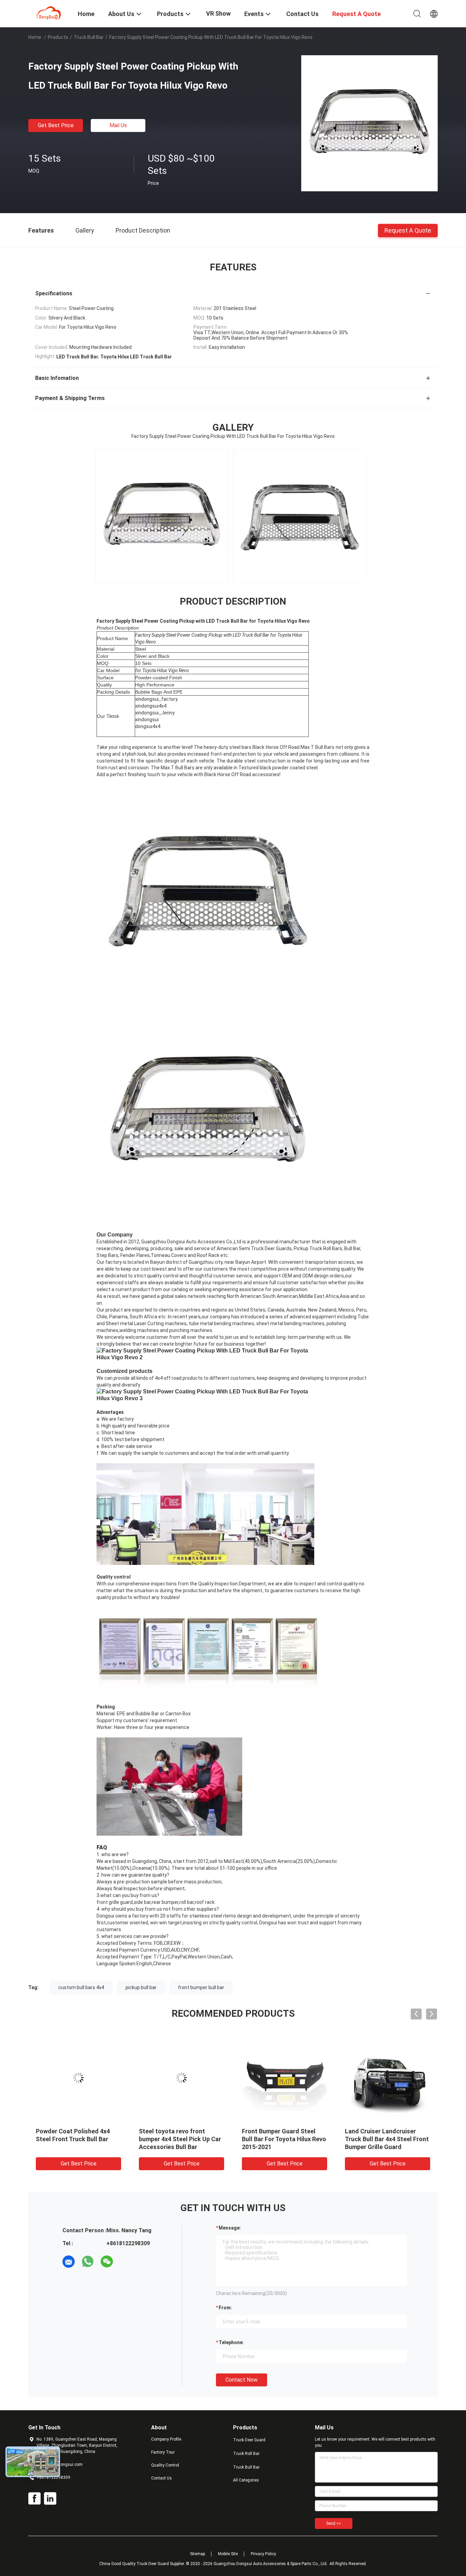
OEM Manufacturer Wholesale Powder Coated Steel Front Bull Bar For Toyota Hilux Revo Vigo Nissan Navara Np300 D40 (388, 2147)
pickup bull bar (141, 1987)
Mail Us (118, 125)
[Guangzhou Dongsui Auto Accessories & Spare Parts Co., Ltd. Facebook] (34, 2499)
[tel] (126, 2262)
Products (58, 37)
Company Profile (166, 2439)
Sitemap (198, 2554)
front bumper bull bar (201, 1987)
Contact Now (242, 2380)
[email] (69, 2262)
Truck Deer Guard (249, 2440)
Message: (230, 2228)
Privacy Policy (263, 2554)
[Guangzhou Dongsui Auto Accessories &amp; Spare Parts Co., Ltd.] (49, 13)
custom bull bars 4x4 (81, 1987)
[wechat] (107, 2262)
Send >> (334, 2523)
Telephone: (231, 2342)
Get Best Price (56, 125)
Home (35, 37)
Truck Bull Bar (89, 37)
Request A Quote (408, 230)
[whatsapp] (88, 2262)
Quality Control (165, 2465)
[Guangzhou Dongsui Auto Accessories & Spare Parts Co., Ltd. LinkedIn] (50, 2499)
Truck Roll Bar (246, 2454)
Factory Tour (163, 2452)
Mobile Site (228, 2554)
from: (225, 2308)
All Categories (246, 2480)
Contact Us (162, 2478)
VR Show (218, 13)
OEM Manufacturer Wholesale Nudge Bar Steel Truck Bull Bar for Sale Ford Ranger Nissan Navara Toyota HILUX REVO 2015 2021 (285, 2147)
